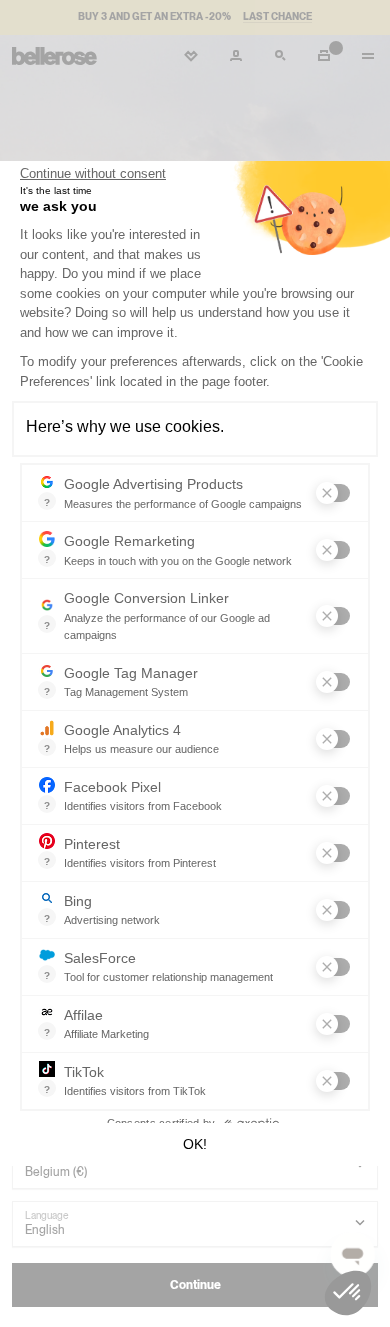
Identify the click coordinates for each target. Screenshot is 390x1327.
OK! (195, 1144)
